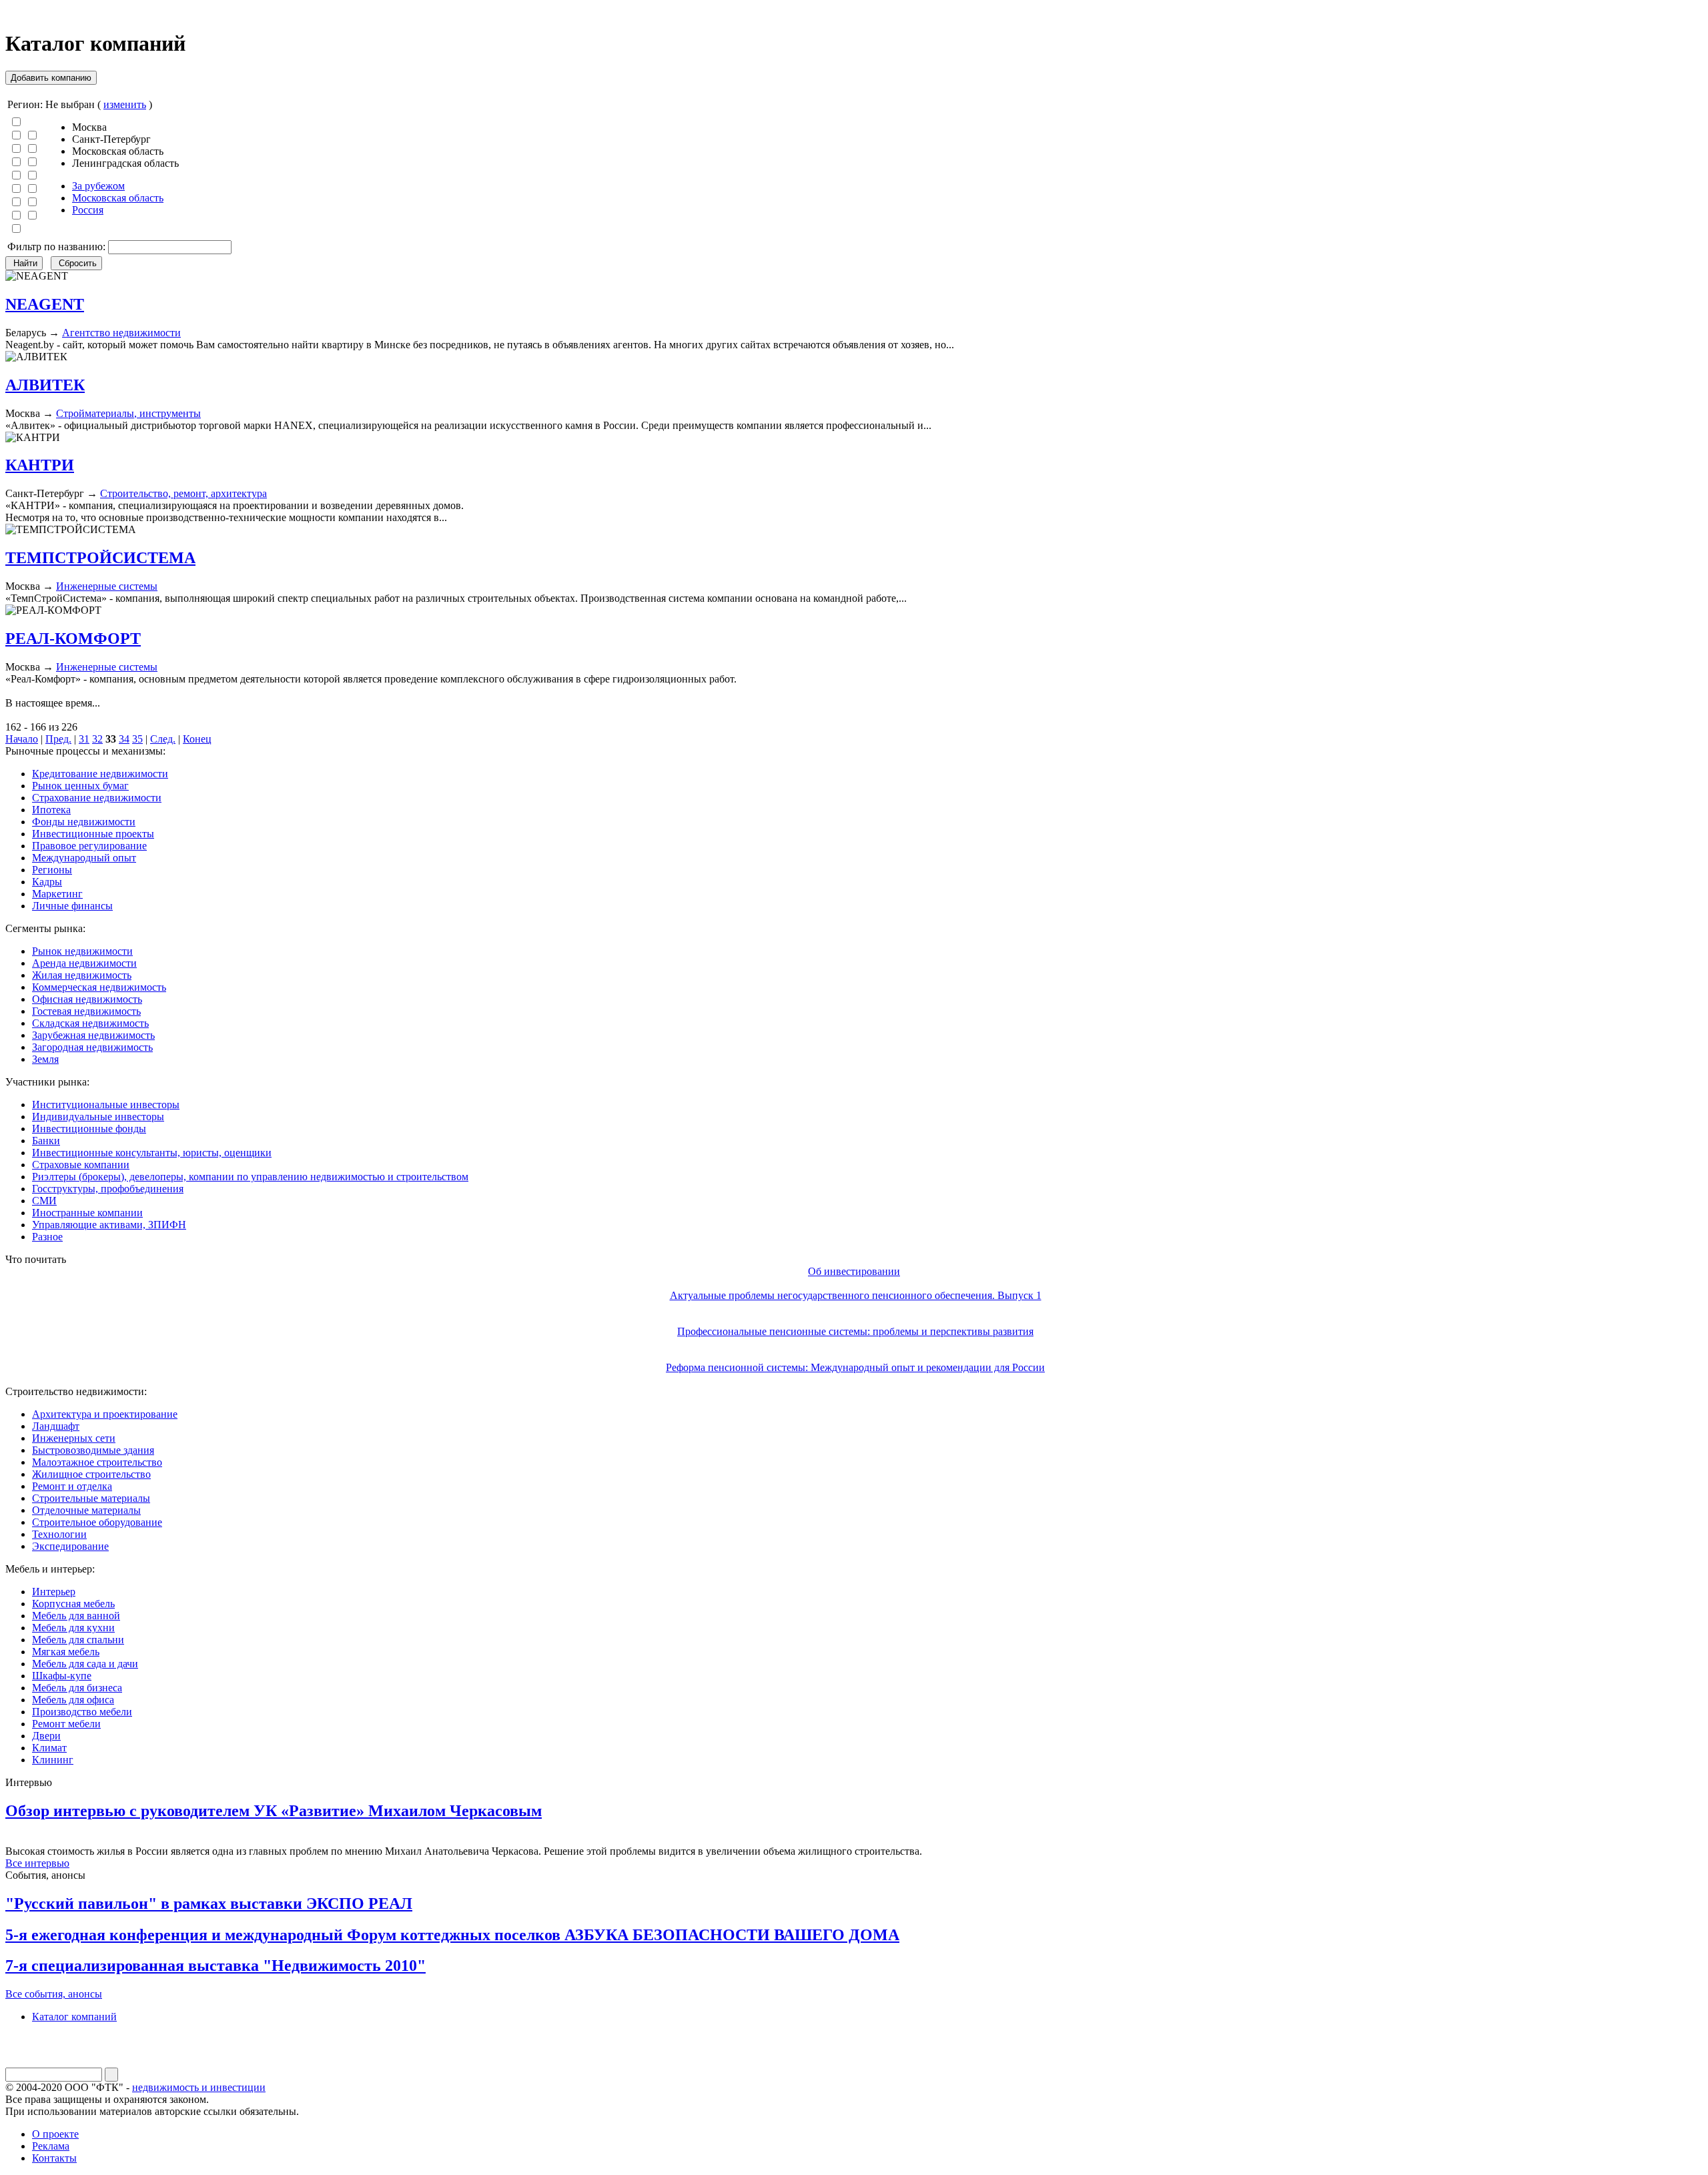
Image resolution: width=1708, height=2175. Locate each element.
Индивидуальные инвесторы (98, 1117)
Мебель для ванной (76, 1616)
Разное (47, 1237)
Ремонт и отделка (72, 1486)
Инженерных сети (74, 1438)
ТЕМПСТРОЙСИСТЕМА (100, 558)
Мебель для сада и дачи (85, 1664)
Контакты (54, 2158)
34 (124, 739)
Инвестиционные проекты (93, 834)
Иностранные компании (87, 1213)
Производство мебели (82, 1712)
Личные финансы (72, 906)
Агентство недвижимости (121, 333)
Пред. (58, 739)
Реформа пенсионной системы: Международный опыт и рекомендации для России (855, 1367)
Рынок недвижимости (82, 951)
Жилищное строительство (91, 1474)
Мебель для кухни (73, 1628)
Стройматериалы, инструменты (128, 413)
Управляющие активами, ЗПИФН (109, 1225)
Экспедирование (70, 1546)
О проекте (55, 2134)
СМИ (44, 1201)
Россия (88, 210)
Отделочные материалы (86, 1510)
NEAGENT (45, 304)
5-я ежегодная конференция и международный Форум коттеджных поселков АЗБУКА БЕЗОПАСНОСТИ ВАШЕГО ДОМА (452, 1935)
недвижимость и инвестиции (199, 2087)
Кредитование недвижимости (100, 774)
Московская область (118, 198)
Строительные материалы (91, 1498)
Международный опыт (84, 858)
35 (137, 739)
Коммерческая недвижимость (99, 987)
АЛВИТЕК (45, 385)
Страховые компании (81, 1165)
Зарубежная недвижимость (93, 1035)
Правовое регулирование (89, 846)
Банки (46, 1141)
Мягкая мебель (66, 1652)
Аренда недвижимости (84, 963)
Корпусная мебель (73, 1604)
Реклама (51, 2146)
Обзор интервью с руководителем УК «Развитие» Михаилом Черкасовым (274, 1811)
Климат (49, 1748)
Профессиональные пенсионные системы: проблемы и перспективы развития (855, 1331)
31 (84, 739)
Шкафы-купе (62, 1676)
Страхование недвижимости (97, 798)
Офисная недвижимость (87, 999)
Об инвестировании (854, 1271)
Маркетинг (57, 894)
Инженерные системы (107, 586)
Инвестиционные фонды (89, 1129)
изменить (125, 104)
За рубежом (98, 186)
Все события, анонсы (54, 1994)
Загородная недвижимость (92, 1047)
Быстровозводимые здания (93, 1450)
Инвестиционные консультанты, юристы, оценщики (152, 1153)
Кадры (47, 882)
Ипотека (51, 810)
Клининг (53, 1760)
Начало (22, 739)
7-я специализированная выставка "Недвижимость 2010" (216, 1966)
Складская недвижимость (90, 1023)
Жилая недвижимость (82, 975)
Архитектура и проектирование (105, 1414)
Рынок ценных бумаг (80, 786)
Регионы (52, 870)
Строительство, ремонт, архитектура (183, 493)
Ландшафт (56, 1426)
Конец (197, 739)
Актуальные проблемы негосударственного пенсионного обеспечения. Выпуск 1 (856, 1295)
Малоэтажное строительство (97, 1462)
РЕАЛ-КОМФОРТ (73, 638)
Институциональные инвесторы (106, 1105)
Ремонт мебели (66, 1724)
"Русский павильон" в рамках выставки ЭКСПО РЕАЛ (209, 1903)
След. (163, 739)
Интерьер (54, 1592)
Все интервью (37, 1863)
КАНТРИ (40, 465)
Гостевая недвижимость (86, 1011)
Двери (46, 1736)
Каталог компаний (74, 2017)
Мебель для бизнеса (77, 1688)
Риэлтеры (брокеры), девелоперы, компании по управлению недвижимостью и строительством (250, 1177)
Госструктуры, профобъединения (108, 1189)
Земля (45, 1059)
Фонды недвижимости (84, 822)
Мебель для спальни (78, 1640)
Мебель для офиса (73, 1700)
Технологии (59, 1534)
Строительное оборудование (97, 1522)
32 (97, 739)
